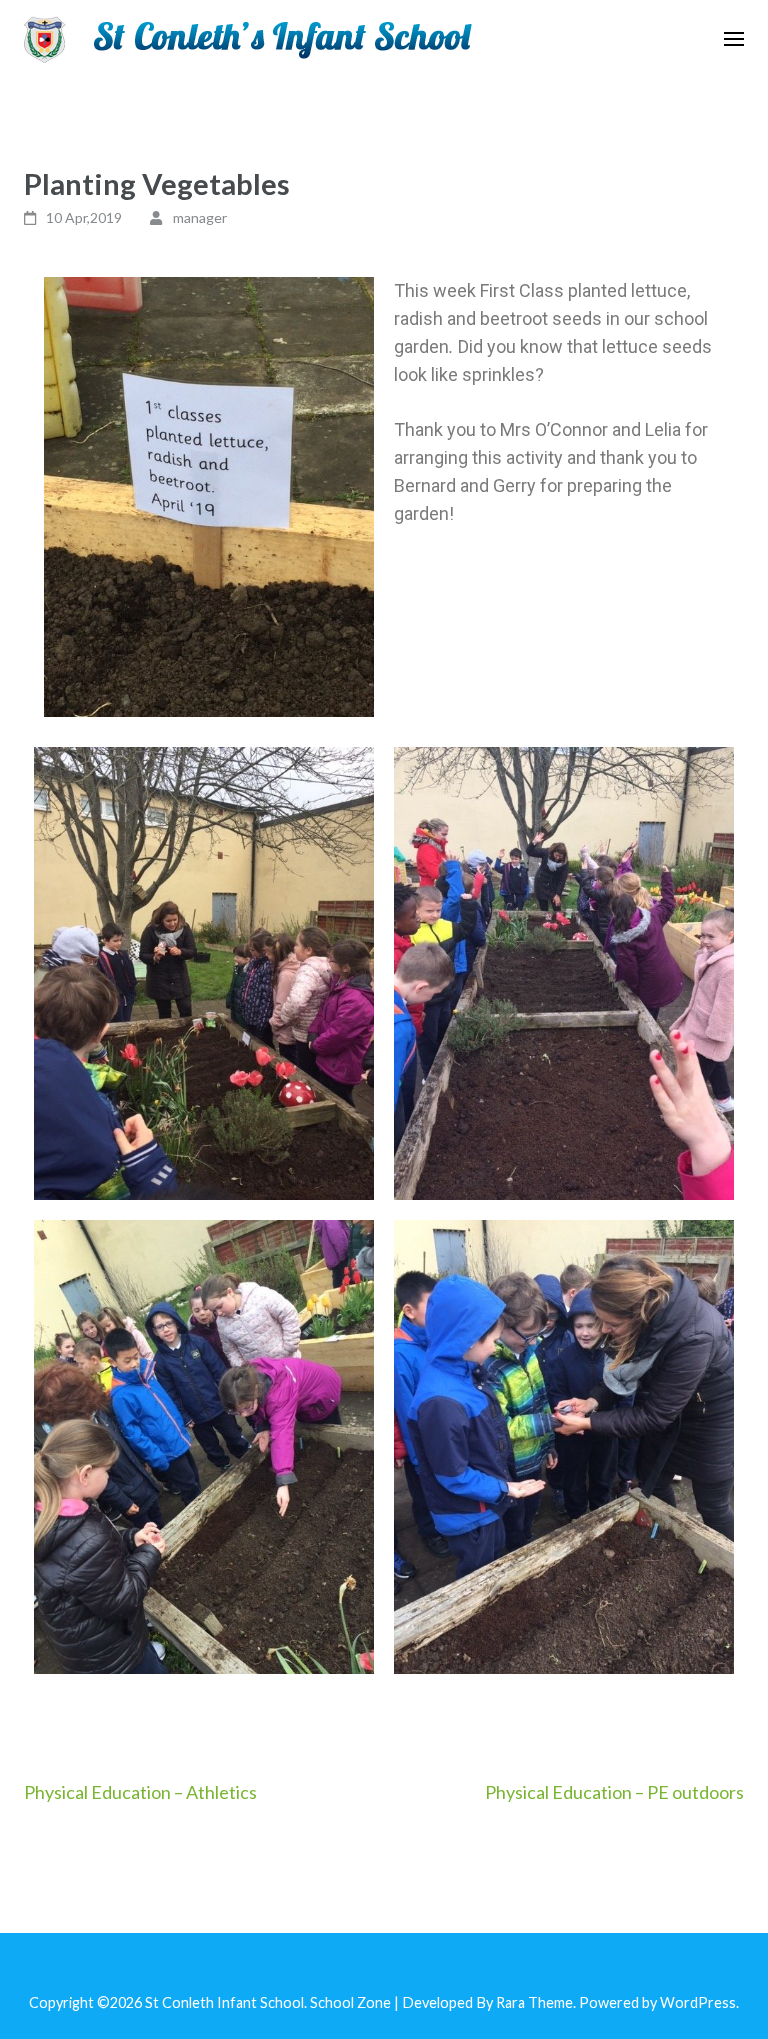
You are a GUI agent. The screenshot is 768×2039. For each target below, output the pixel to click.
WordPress (698, 2002)
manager (200, 217)
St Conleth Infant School (224, 2002)
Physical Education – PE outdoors (614, 1792)
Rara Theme (534, 2002)
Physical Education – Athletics (140, 1792)
